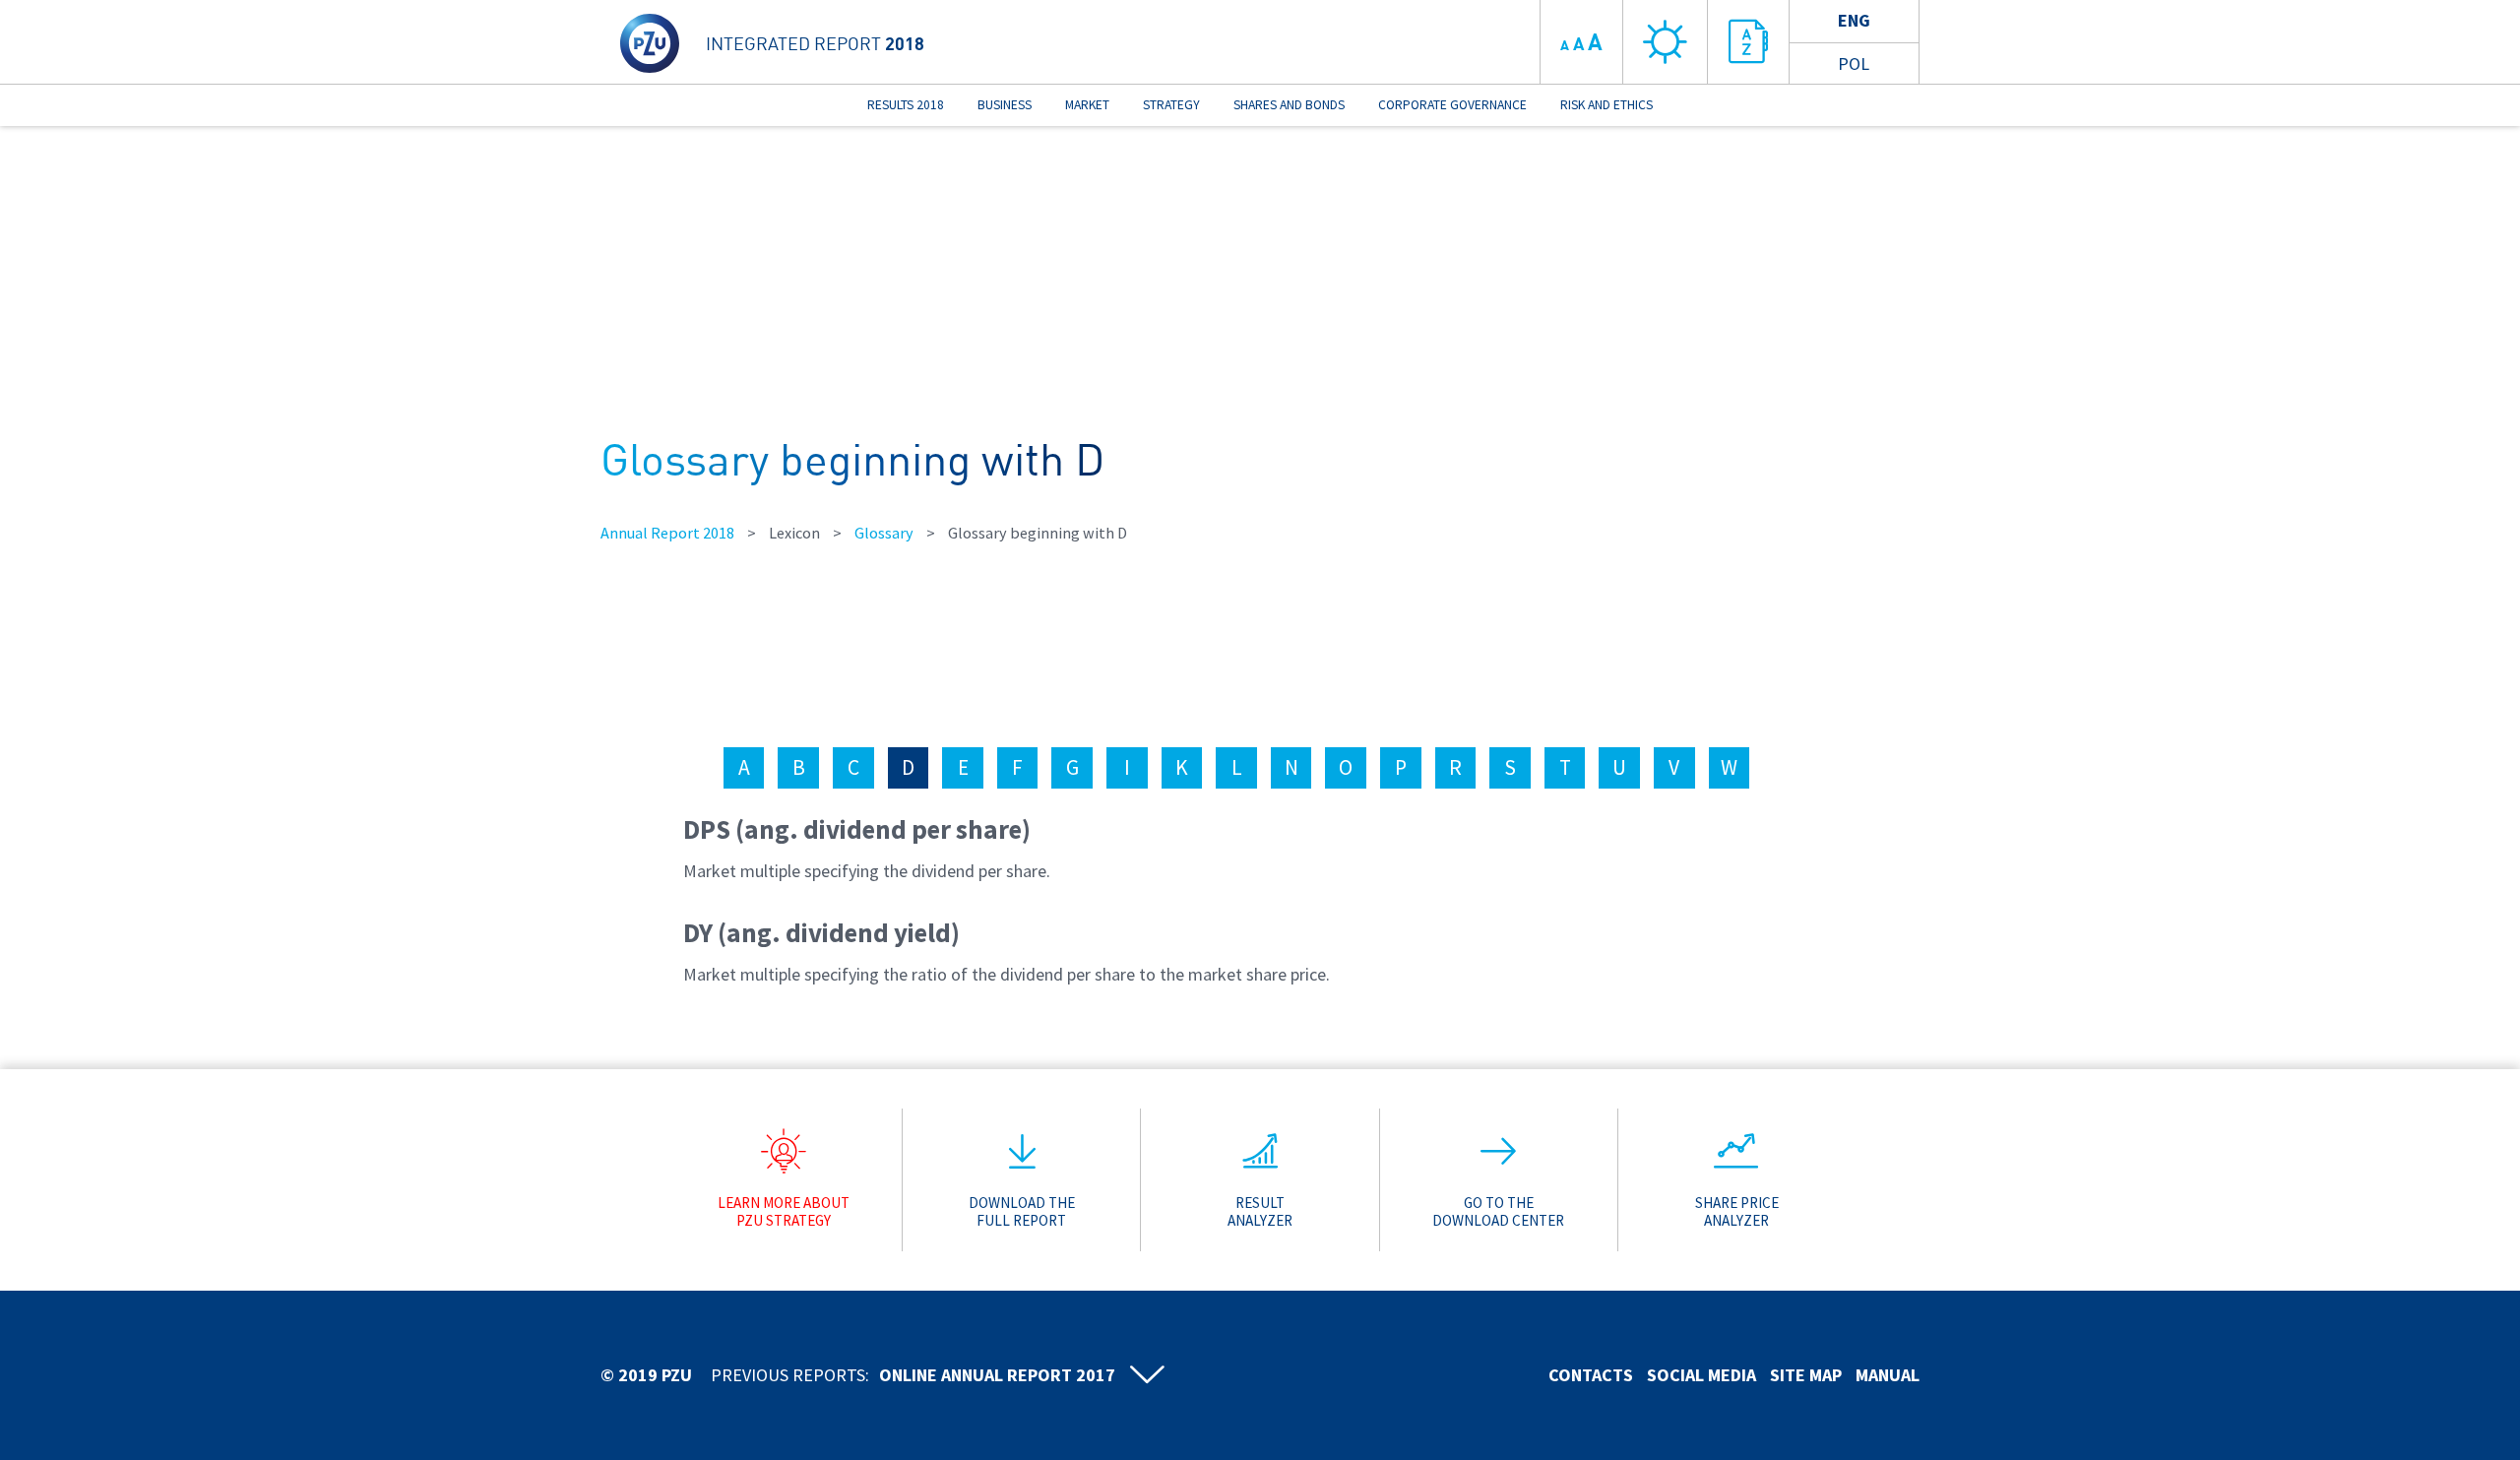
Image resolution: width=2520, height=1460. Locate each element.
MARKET (1087, 105)
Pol (1854, 63)
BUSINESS (1005, 105)
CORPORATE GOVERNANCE (1452, 105)
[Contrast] (1666, 42)
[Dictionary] (1749, 42)
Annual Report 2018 (667, 533)
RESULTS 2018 (906, 105)
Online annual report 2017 (997, 1375)
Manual (1888, 1375)
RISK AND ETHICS (1606, 105)
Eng (1854, 20)
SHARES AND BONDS (1289, 105)
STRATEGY (1171, 105)
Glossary (884, 533)
